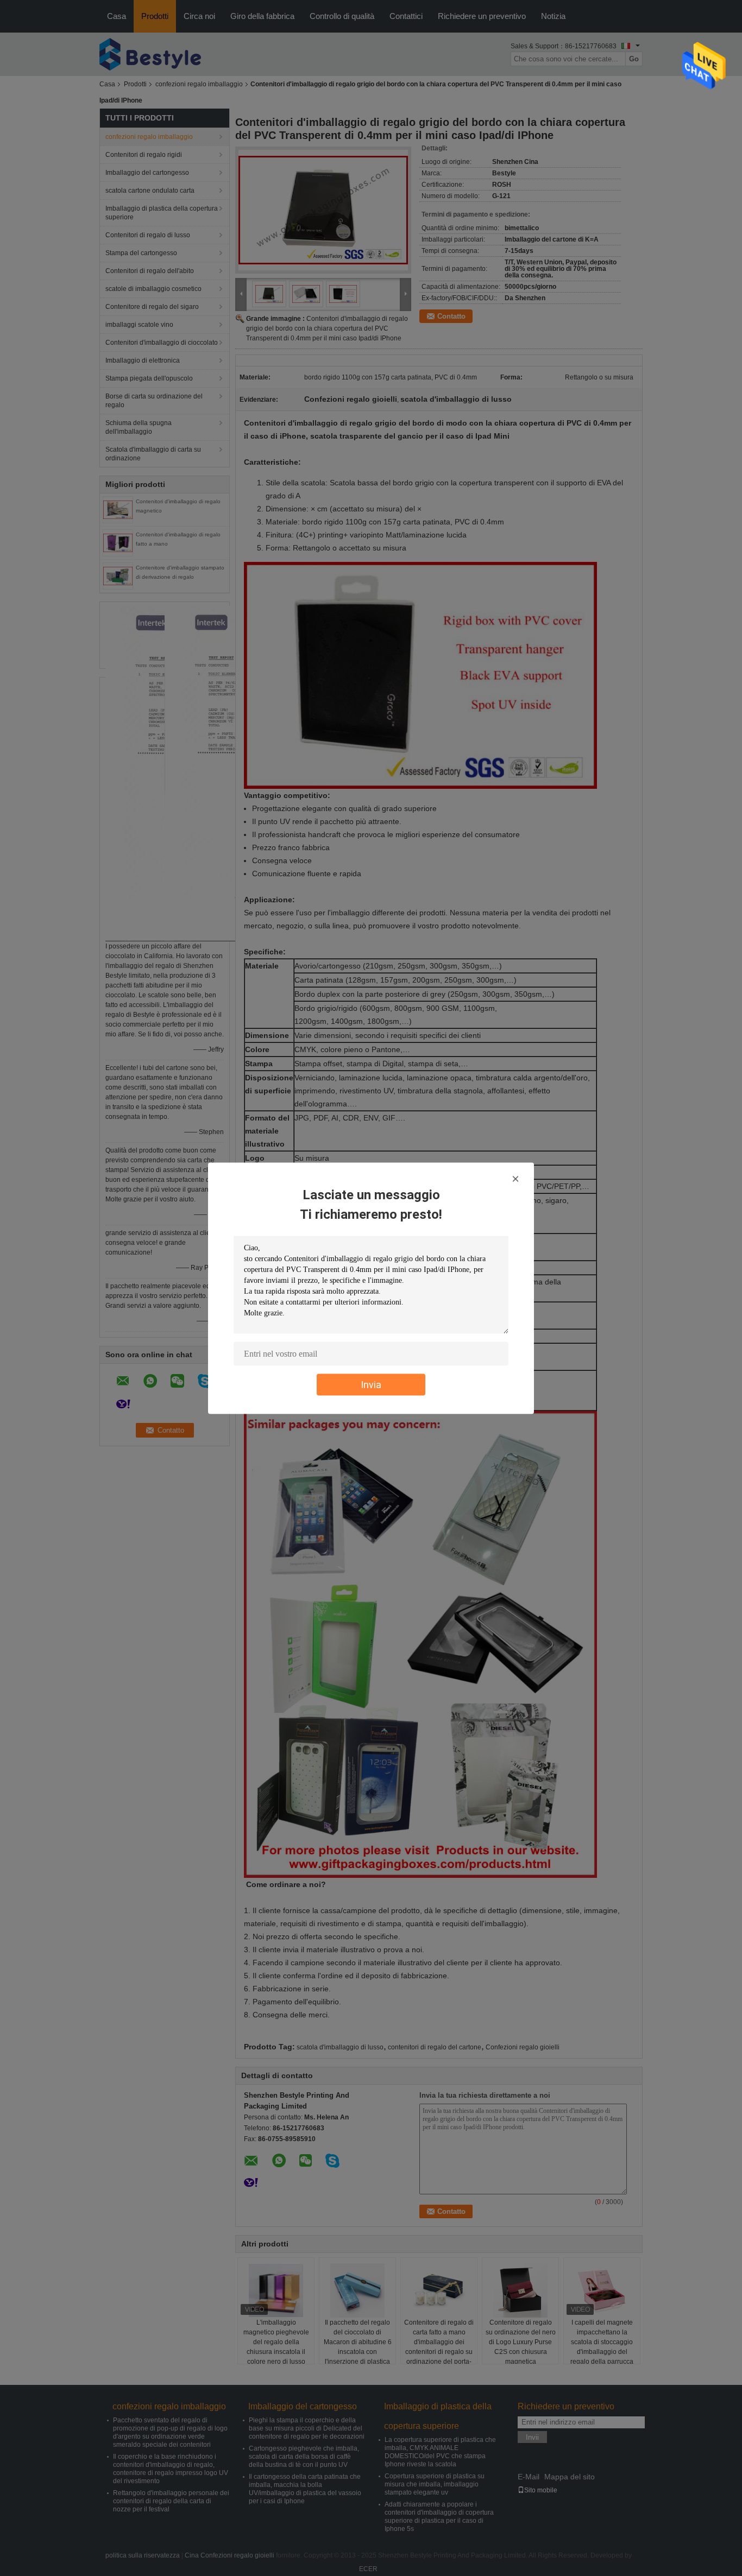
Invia (371, 1384)
